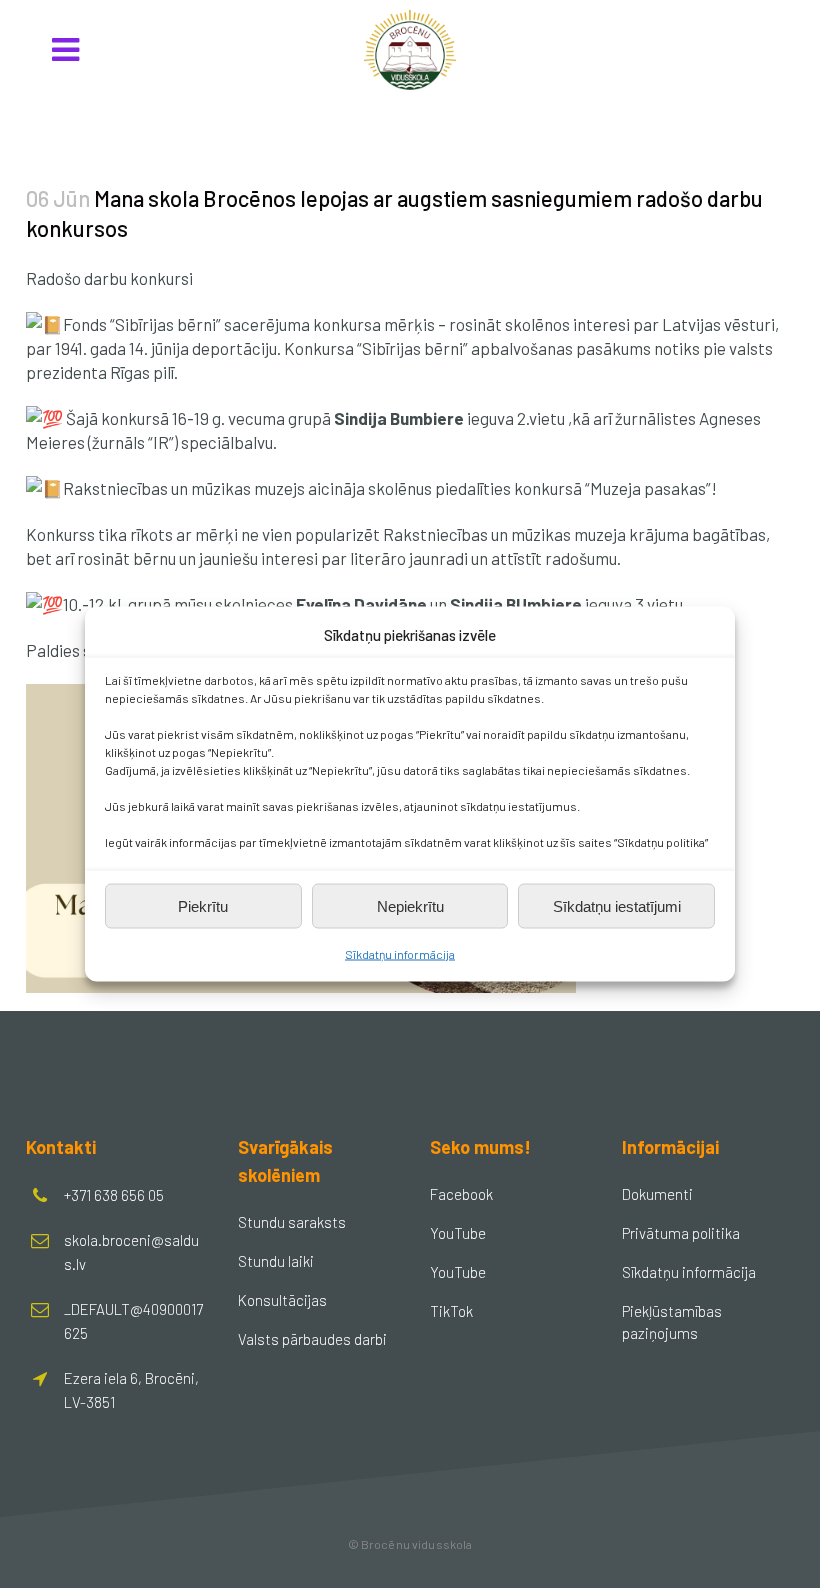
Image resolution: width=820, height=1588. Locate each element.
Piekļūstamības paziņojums (672, 1322)
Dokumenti (657, 1194)
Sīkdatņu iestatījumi (617, 905)
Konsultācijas (282, 1300)
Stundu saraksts (292, 1222)
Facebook (461, 1194)
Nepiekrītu (410, 905)
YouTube (458, 1233)
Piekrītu (203, 905)
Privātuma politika (681, 1233)
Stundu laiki (276, 1261)
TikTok (451, 1311)
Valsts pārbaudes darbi (312, 1339)
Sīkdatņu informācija (400, 954)
